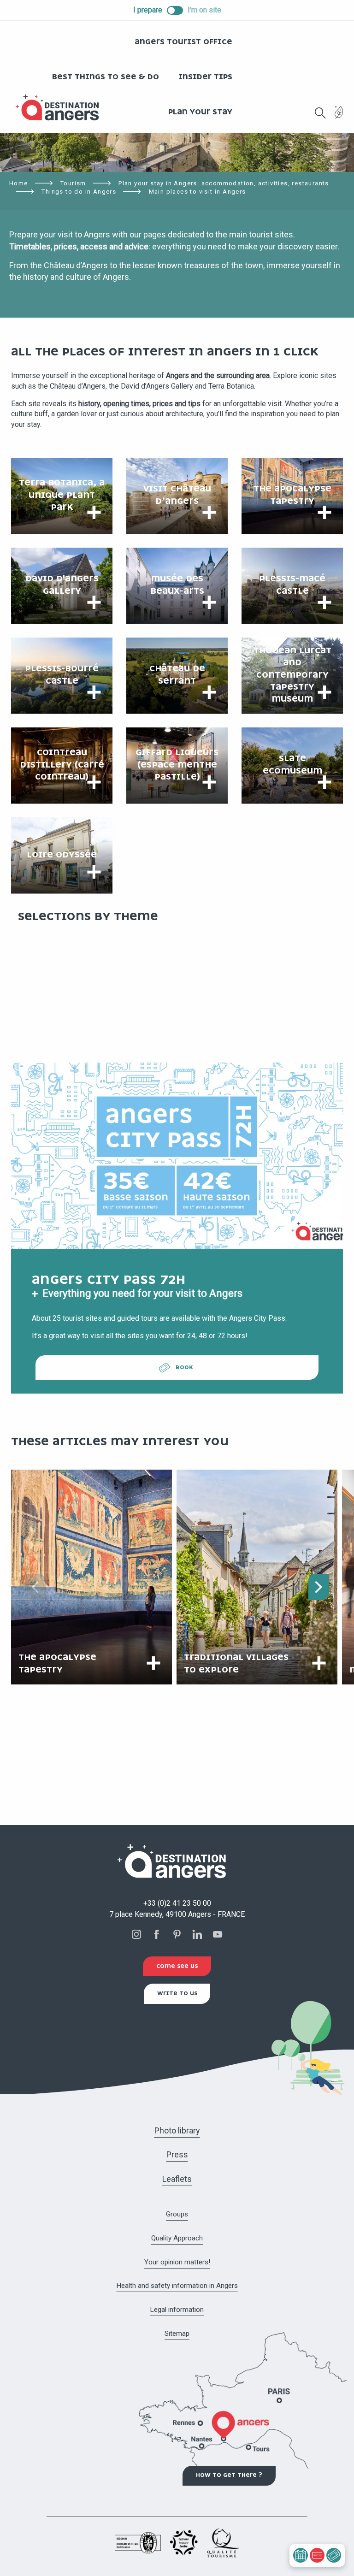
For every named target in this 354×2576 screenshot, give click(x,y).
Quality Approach (177, 2238)
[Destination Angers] (61, 108)
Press (177, 2154)
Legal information (177, 2310)
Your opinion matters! (177, 2262)
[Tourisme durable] (339, 118)
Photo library (177, 2130)
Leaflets (177, 2179)
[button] (320, 113)
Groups (177, 2214)
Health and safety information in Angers (177, 2286)
